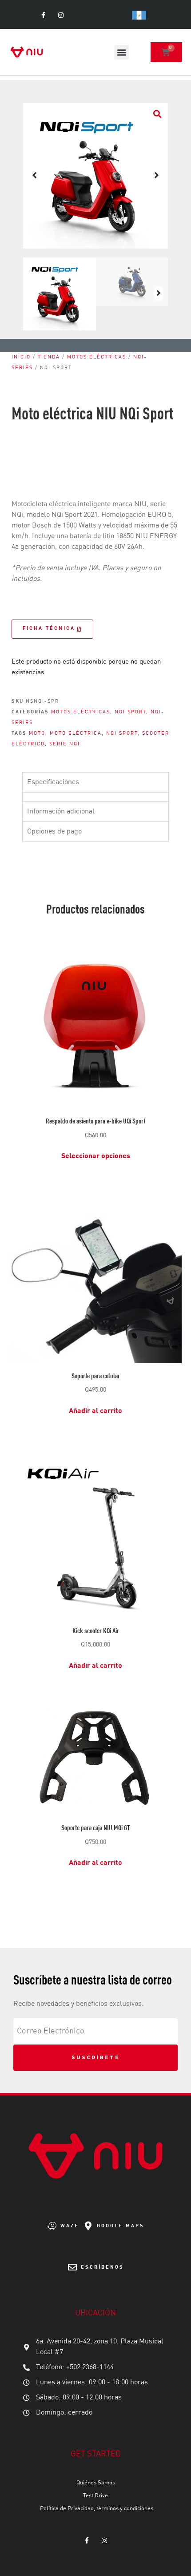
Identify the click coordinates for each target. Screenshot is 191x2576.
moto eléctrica (76, 734)
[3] (96, 176)
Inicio (21, 357)
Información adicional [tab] (61, 812)
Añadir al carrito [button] (95, 1411)
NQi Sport (130, 712)
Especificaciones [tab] (53, 782)
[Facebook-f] (43, 15)
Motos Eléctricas (97, 357)
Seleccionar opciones (96, 1156)
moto (37, 734)
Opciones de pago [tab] (54, 832)
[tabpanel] (95, 797)
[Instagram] (61, 15)
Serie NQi (65, 744)
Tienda (49, 357)
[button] (121, 52)
